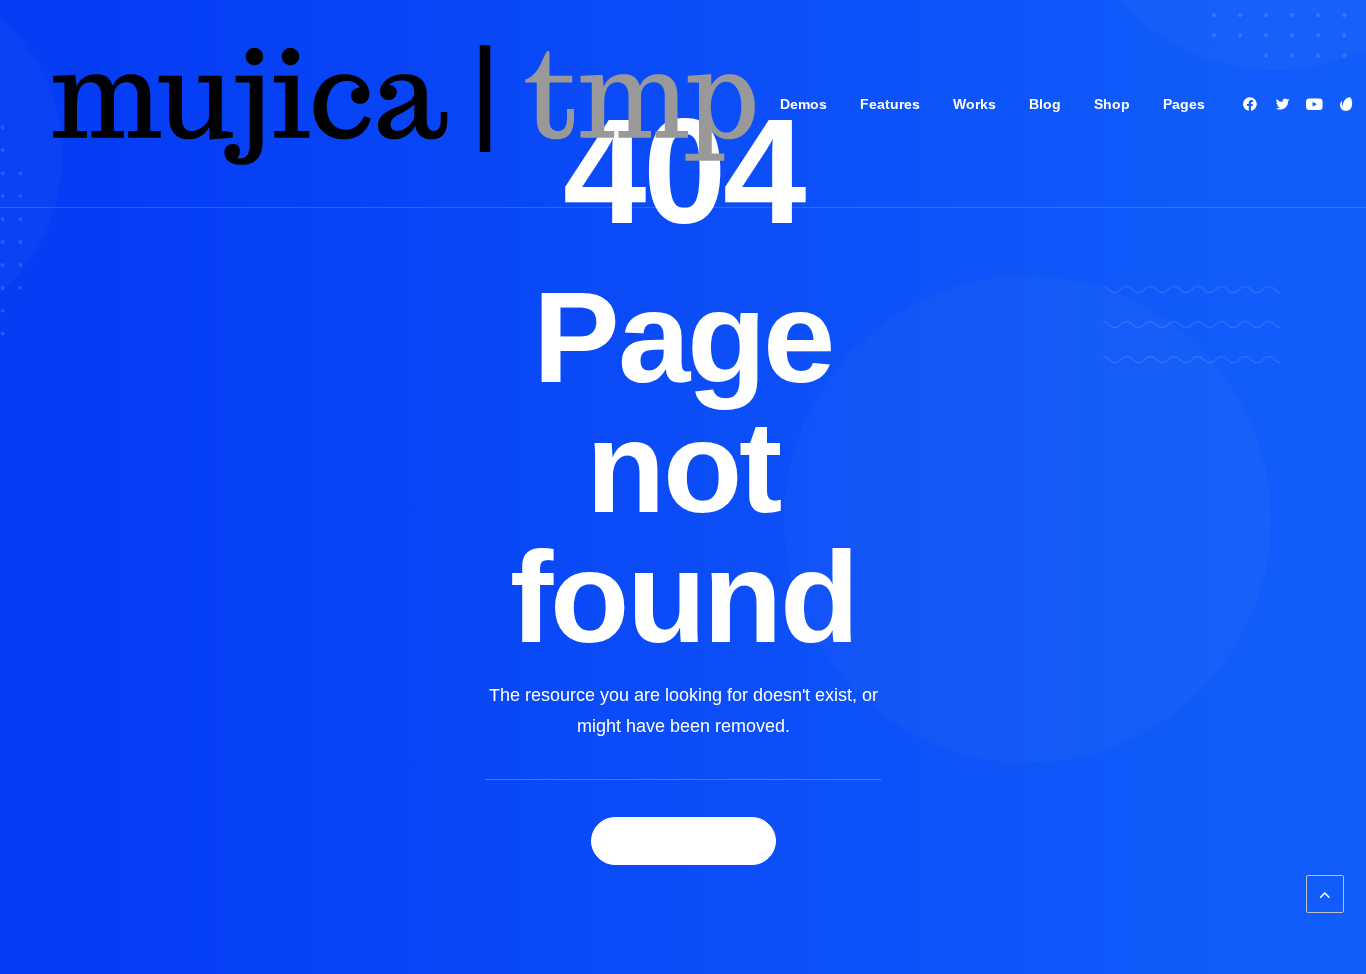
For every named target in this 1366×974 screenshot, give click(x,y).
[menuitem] (803, 104)
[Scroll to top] (1325, 893)
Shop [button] (1112, 104)
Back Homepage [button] (683, 841)
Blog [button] (1045, 104)
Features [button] (890, 104)
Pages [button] (1184, 104)
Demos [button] (803, 104)
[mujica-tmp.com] (400, 104)
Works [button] (974, 104)
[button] (1253, 104)
